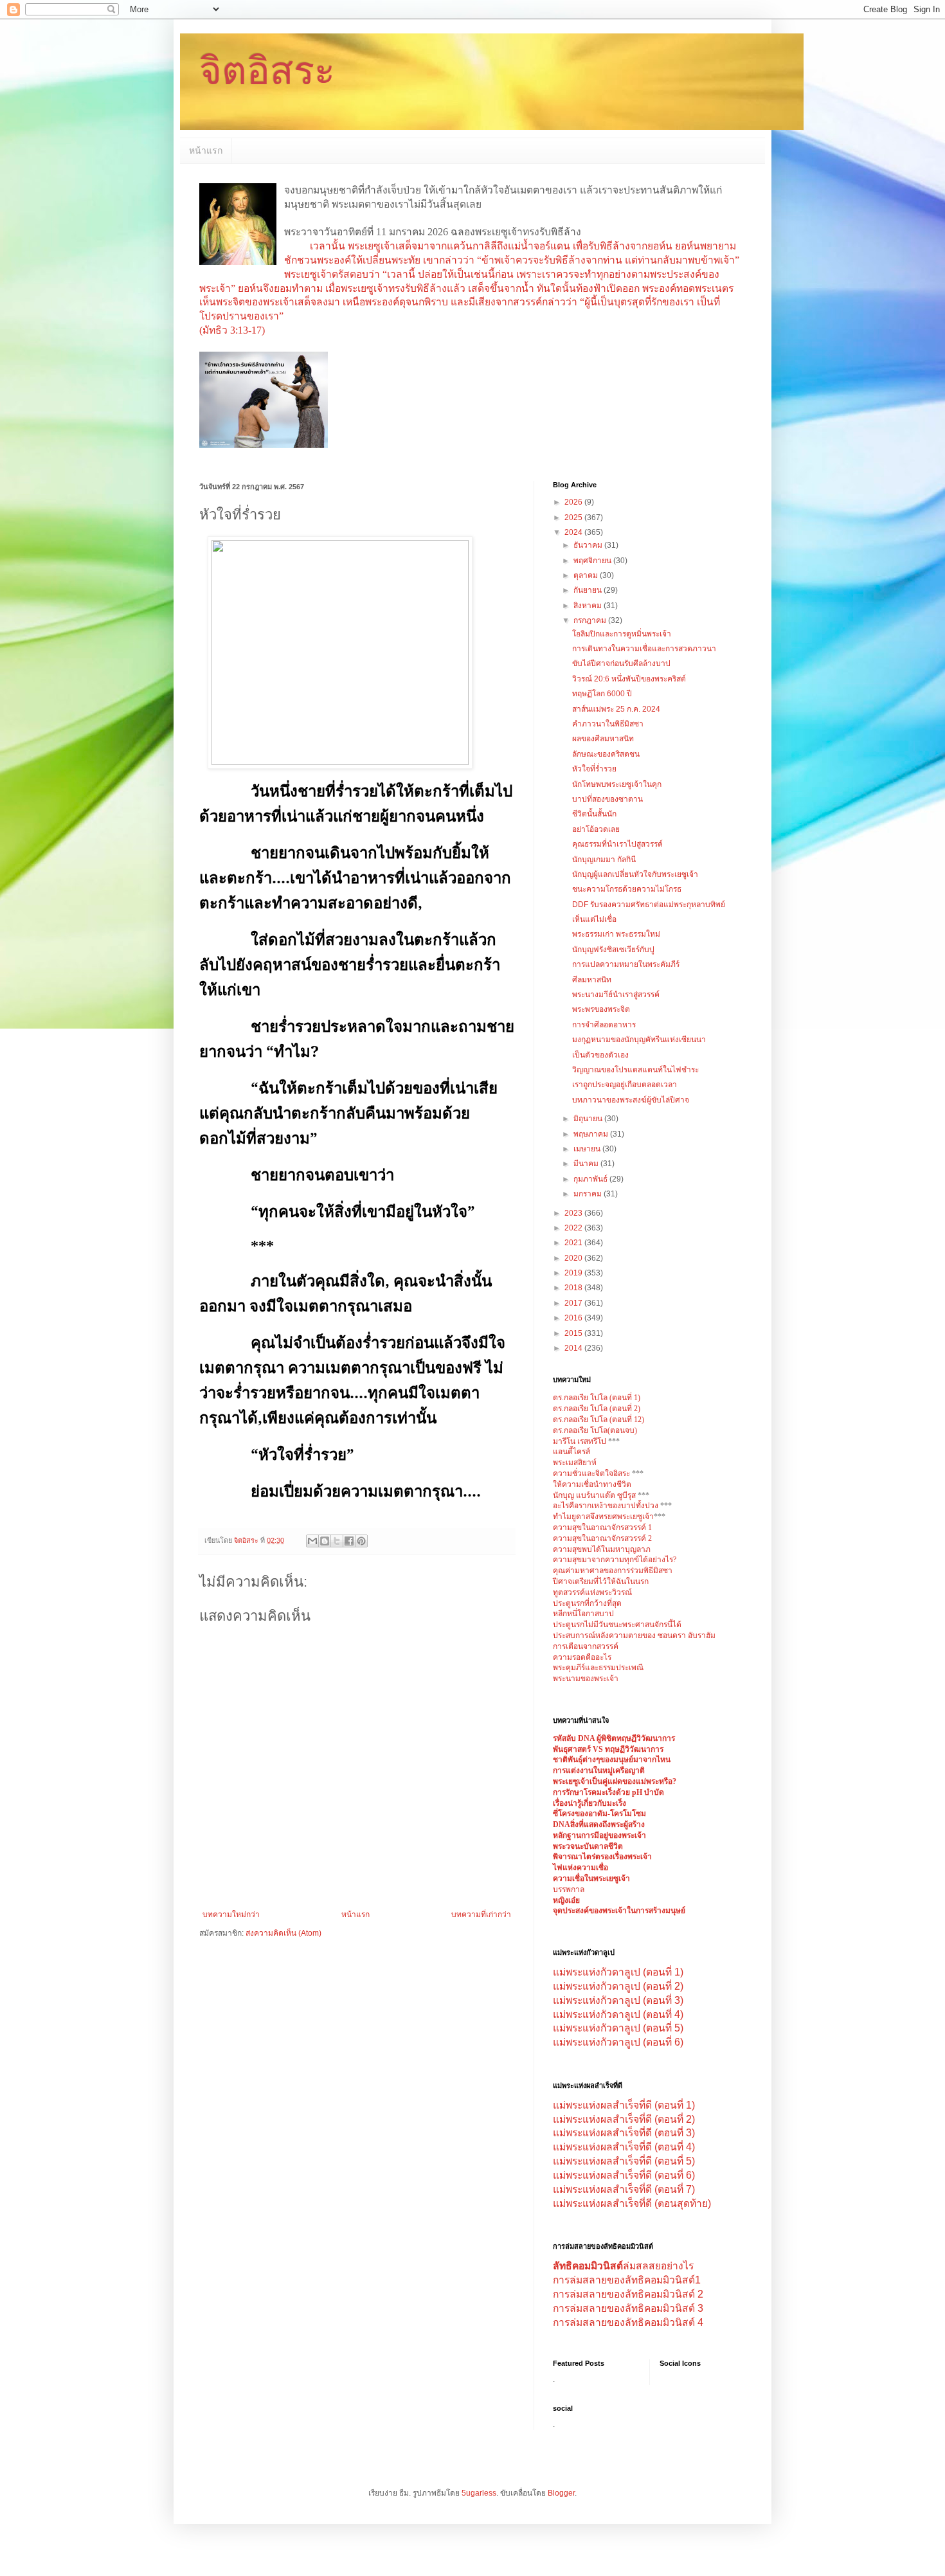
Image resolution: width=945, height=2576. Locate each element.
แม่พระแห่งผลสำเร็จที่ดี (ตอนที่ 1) (624, 2105)
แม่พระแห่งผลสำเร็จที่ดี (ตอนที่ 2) (624, 2119)
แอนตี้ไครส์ (571, 1452)
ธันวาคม (589, 545)
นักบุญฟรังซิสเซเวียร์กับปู (613, 950)
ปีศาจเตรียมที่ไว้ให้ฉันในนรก (601, 1581)
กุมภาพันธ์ (591, 1179)
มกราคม (589, 1194)
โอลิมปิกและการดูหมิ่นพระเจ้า (622, 634)
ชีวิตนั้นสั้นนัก (594, 814)
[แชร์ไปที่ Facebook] (349, 1541)
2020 (574, 1258)
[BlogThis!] (325, 1541)
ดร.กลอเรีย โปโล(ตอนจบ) (595, 1430)
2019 (574, 1273)
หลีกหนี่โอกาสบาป (583, 1614)
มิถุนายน (589, 1119)
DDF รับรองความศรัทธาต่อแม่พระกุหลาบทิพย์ (649, 905)
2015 (574, 1333)
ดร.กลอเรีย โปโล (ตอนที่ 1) (597, 1398)
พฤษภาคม (592, 1134)
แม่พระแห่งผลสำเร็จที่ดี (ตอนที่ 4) (624, 2147)
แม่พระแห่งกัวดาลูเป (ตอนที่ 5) (618, 2028)
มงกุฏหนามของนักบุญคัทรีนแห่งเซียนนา (639, 1040)
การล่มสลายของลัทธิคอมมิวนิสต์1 (627, 2280)
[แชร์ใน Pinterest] (361, 1541)
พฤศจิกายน (593, 561)
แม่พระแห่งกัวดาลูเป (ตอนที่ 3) (618, 2000)
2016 (574, 1318)
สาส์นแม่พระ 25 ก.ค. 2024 (616, 709)
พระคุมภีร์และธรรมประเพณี (598, 1668)
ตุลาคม (587, 575)
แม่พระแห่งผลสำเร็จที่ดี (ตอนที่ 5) (624, 2161)
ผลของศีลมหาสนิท (603, 739)
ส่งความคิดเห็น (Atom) (283, 1933)
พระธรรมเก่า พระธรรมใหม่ (616, 934)
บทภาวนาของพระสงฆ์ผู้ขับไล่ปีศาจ (631, 1100)
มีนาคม (587, 1164)
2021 (574, 1243)
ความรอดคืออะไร (582, 1657)
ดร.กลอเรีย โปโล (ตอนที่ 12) (598, 1419)
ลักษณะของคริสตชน (606, 754)
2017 (574, 1303)
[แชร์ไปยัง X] (337, 1541)
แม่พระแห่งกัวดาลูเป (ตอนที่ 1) (618, 1972)
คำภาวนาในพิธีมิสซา (608, 724)
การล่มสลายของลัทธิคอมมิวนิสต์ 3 (628, 2308)
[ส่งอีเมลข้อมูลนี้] (312, 1541)
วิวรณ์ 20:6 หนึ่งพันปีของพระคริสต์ (629, 679)
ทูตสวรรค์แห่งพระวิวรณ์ (592, 1592)
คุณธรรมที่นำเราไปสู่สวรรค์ (617, 844)
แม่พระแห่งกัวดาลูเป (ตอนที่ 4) (618, 2014)
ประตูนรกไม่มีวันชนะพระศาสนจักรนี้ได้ (617, 1625)
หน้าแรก (206, 150)
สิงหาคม (589, 606)
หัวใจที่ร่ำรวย (594, 769)
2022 (574, 1228)
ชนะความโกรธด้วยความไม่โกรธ (627, 889)
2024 (574, 532)
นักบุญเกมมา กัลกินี (604, 860)
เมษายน (588, 1149)
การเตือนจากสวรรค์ (586, 1646)
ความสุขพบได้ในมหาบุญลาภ (602, 1549)
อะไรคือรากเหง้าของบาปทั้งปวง (607, 1506)
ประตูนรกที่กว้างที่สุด (587, 1603)
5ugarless (479, 2493)
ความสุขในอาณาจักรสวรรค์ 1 (602, 1527)
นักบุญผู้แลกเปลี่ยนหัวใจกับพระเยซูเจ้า (635, 874)
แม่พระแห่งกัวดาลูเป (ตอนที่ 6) (618, 2042)
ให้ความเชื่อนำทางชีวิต (592, 1484)
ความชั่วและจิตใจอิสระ (591, 1473)
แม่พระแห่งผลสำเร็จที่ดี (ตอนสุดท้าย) (632, 2203)
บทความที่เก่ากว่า (481, 1914)
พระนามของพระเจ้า (586, 1679)
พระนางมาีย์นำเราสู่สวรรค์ (616, 995)
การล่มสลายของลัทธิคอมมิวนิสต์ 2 (628, 2294)
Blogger (561, 2493)
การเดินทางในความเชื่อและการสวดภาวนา (644, 649)
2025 (574, 518)
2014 (574, 1348)
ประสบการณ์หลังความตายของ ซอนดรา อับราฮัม (634, 1635)
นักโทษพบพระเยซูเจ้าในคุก (617, 784)
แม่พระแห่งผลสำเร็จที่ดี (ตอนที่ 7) (624, 2189)
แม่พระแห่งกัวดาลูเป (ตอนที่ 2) (618, 1986)
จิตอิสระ (267, 71)
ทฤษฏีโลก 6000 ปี (602, 694)
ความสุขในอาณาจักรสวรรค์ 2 (602, 1538)
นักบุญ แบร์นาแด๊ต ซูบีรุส (595, 1495)
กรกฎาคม (591, 620)
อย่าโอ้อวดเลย (596, 829)
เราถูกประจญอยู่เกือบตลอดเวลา (625, 1085)
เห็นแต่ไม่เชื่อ (594, 919)
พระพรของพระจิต (601, 1009)
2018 (574, 1288)
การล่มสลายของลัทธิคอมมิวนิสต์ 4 (628, 2322)
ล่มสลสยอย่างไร (623, 2266)
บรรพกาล (569, 1889)
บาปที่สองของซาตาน (607, 799)
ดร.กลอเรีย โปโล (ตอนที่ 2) (597, 1409)
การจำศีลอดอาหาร (604, 1025)
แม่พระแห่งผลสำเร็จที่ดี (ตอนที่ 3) (624, 2133)
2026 (574, 502)
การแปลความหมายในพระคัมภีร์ (626, 964)
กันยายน (589, 590)
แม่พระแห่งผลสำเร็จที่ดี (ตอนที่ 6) (624, 2175)
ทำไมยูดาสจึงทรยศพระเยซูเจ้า (603, 1517)
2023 (574, 1213)
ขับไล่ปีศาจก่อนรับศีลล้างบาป (621, 663)
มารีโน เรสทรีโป (580, 1441)
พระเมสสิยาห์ (575, 1463)
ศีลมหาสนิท (592, 980)
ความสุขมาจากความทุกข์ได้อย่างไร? (615, 1560)
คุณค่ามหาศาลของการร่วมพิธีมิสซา (613, 1571)
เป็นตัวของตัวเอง (600, 1055)
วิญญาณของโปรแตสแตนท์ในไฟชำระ (635, 1070)
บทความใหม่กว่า (231, 1914)
